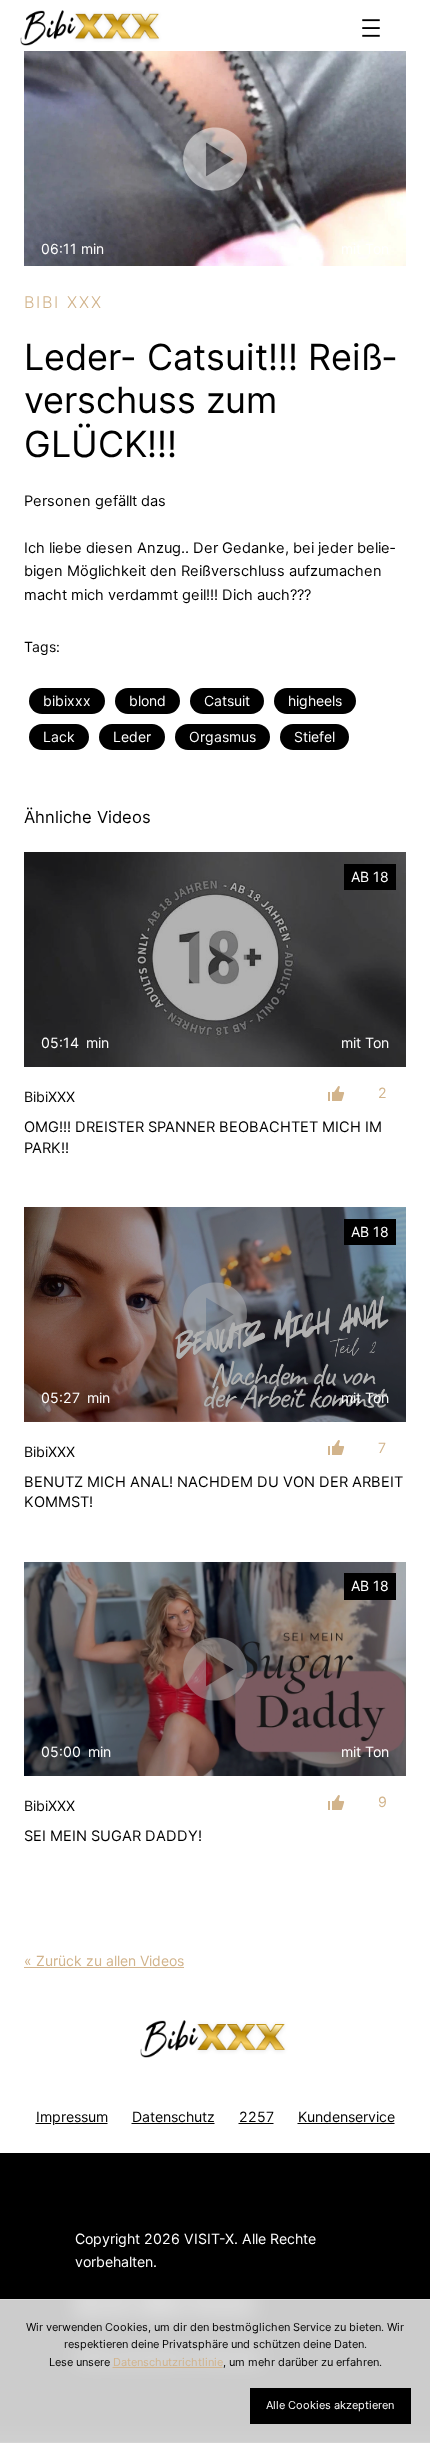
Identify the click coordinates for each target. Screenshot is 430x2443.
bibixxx (67, 700)
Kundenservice (346, 2116)
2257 (256, 2116)
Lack (59, 736)
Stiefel (314, 736)
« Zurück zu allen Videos (104, 1960)
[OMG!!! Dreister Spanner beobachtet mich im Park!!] (215, 959)
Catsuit (227, 700)
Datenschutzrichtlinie (168, 2362)
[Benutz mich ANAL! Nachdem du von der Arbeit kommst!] (215, 1314)
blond (147, 700)
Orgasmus (222, 736)
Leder (132, 736)
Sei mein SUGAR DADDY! (113, 1836)
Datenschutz (173, 2116)
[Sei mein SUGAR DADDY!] (215, 1669)
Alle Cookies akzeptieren (330, 2405)
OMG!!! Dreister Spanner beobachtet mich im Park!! (203, 1137)
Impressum (72, 2116)
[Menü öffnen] (371, 28)
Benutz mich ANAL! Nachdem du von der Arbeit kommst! (213, 1492)
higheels (315, 700)
